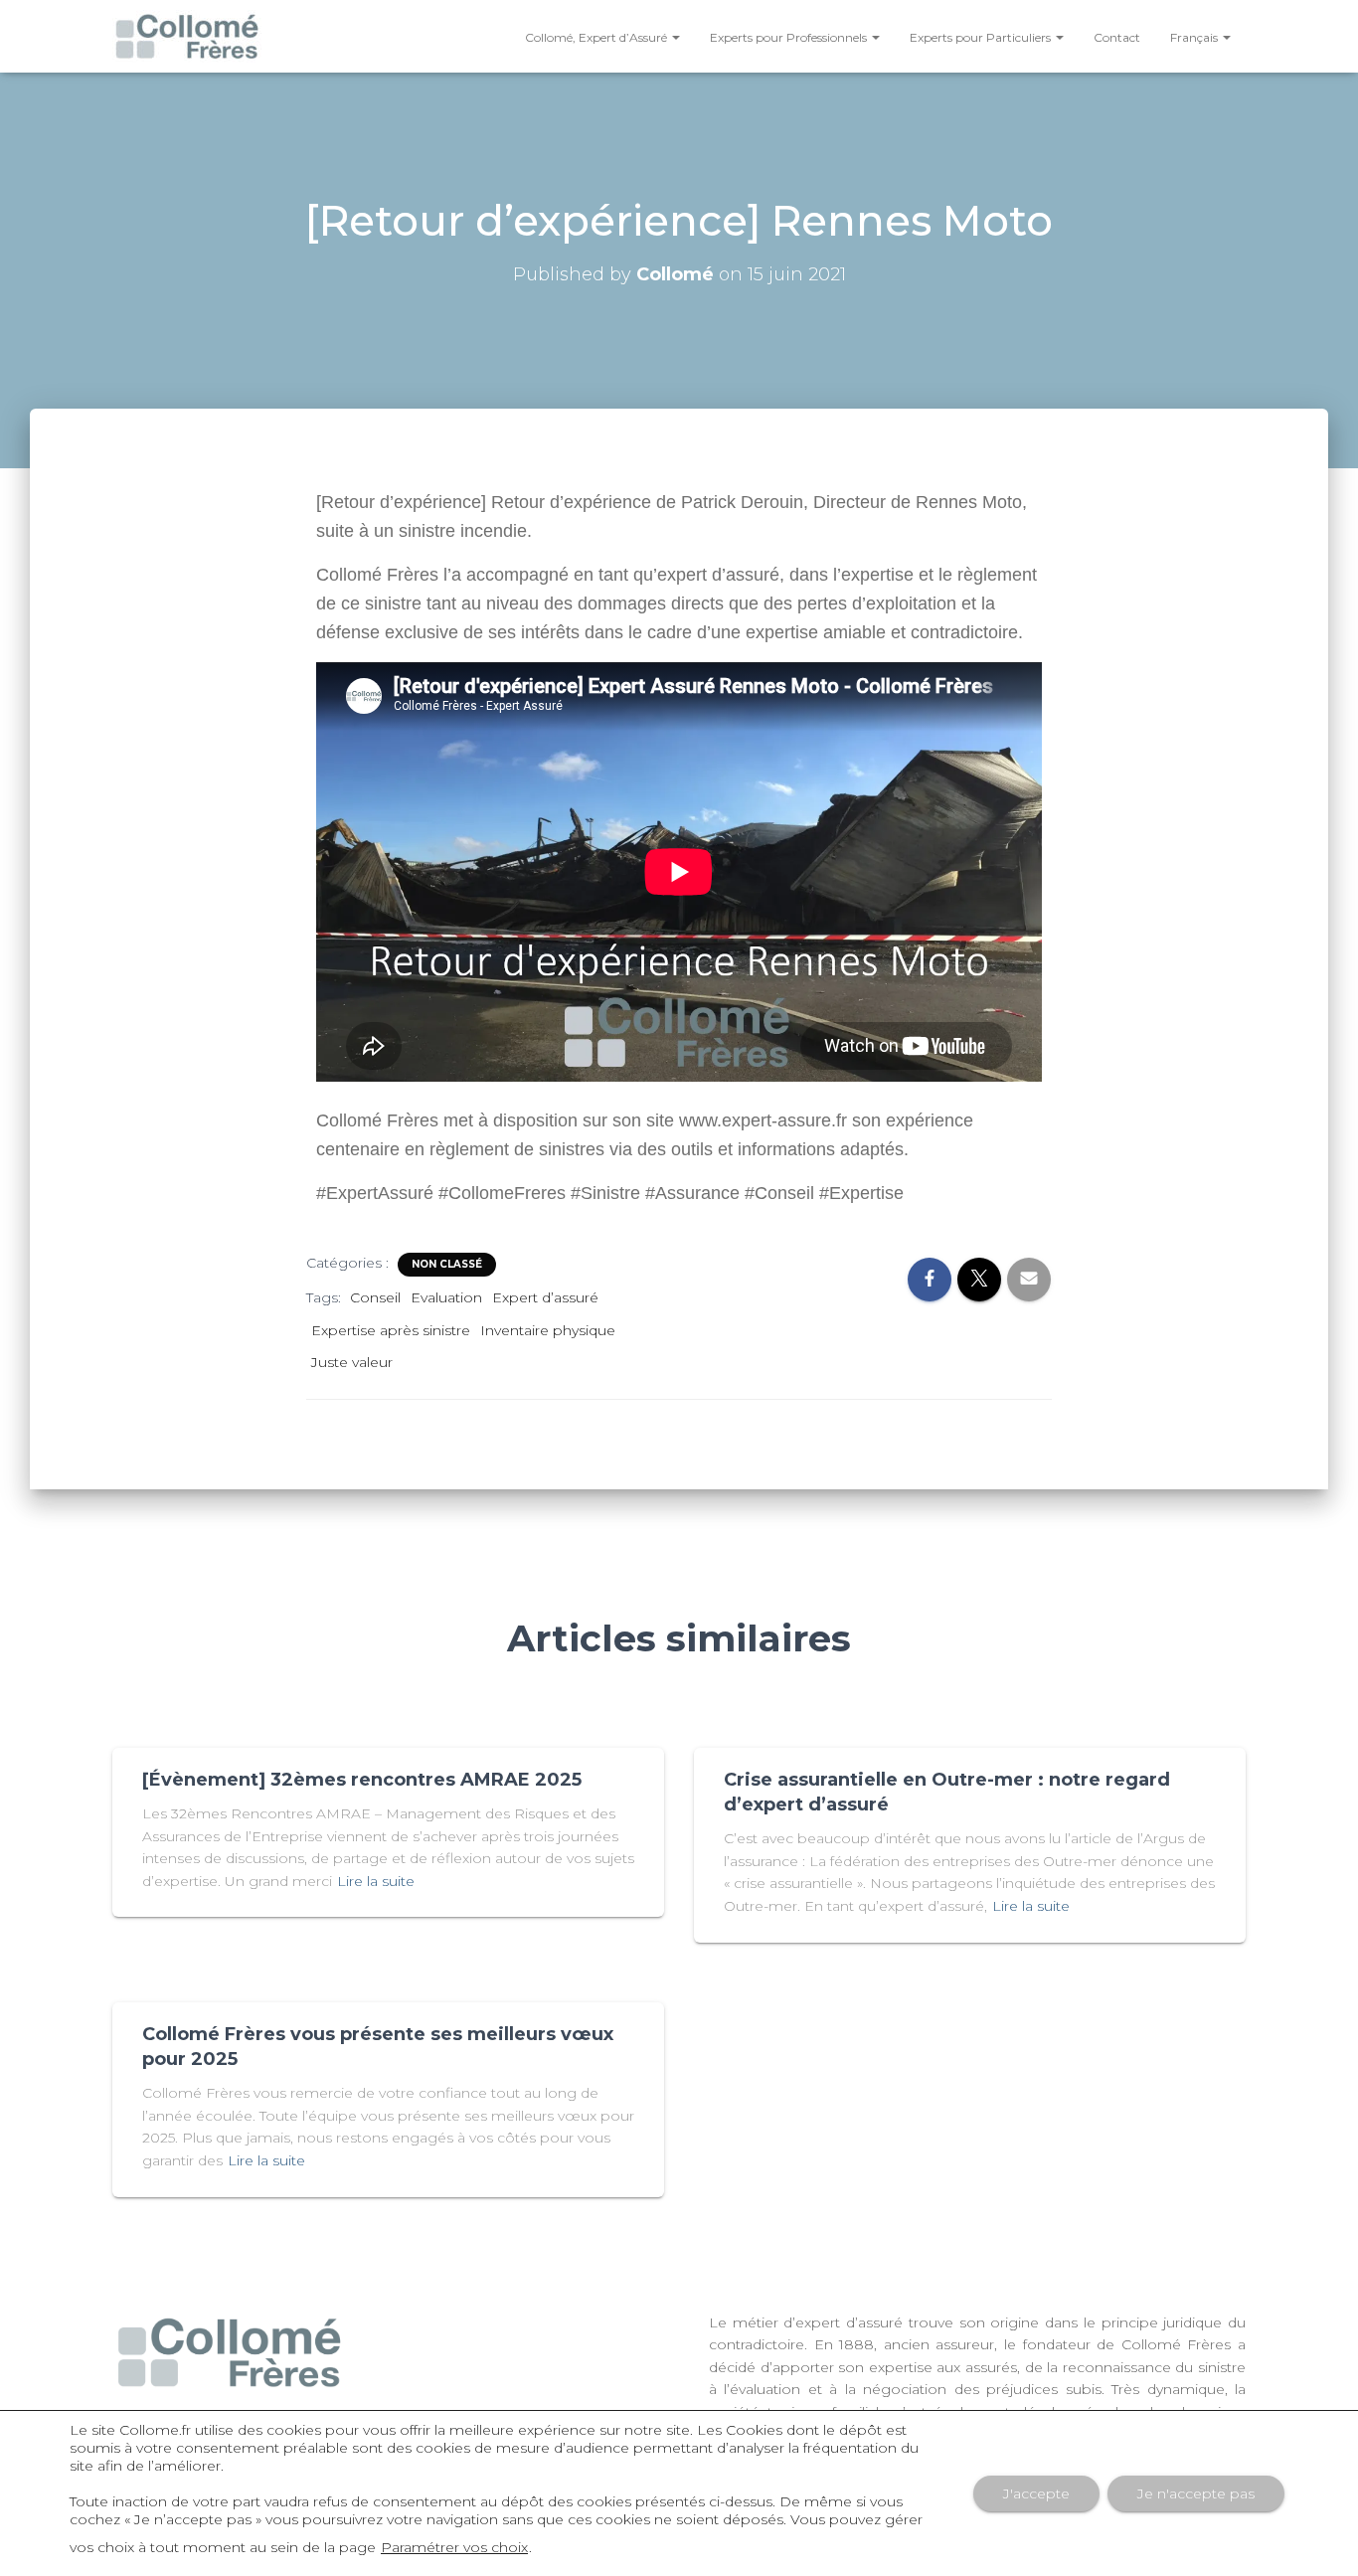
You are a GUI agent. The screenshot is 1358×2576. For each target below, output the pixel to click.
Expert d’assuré (545, 1297)
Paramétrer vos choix (454, 2547)
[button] (675, 37)
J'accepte (1036, 2493)
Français (1195, 37)
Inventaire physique (548, 1330)
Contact (1117, 37)
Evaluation (446, 1297)
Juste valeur (352, 1362)
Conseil (375, 1297)
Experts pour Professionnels (790, 37)
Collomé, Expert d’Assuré (597, 37)
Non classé (447, 1264)
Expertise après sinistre (391, 1330)
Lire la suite (376, 1881)
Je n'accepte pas (1196, 2493)
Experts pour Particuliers (982, 37)
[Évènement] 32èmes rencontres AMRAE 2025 (362, 1780)
